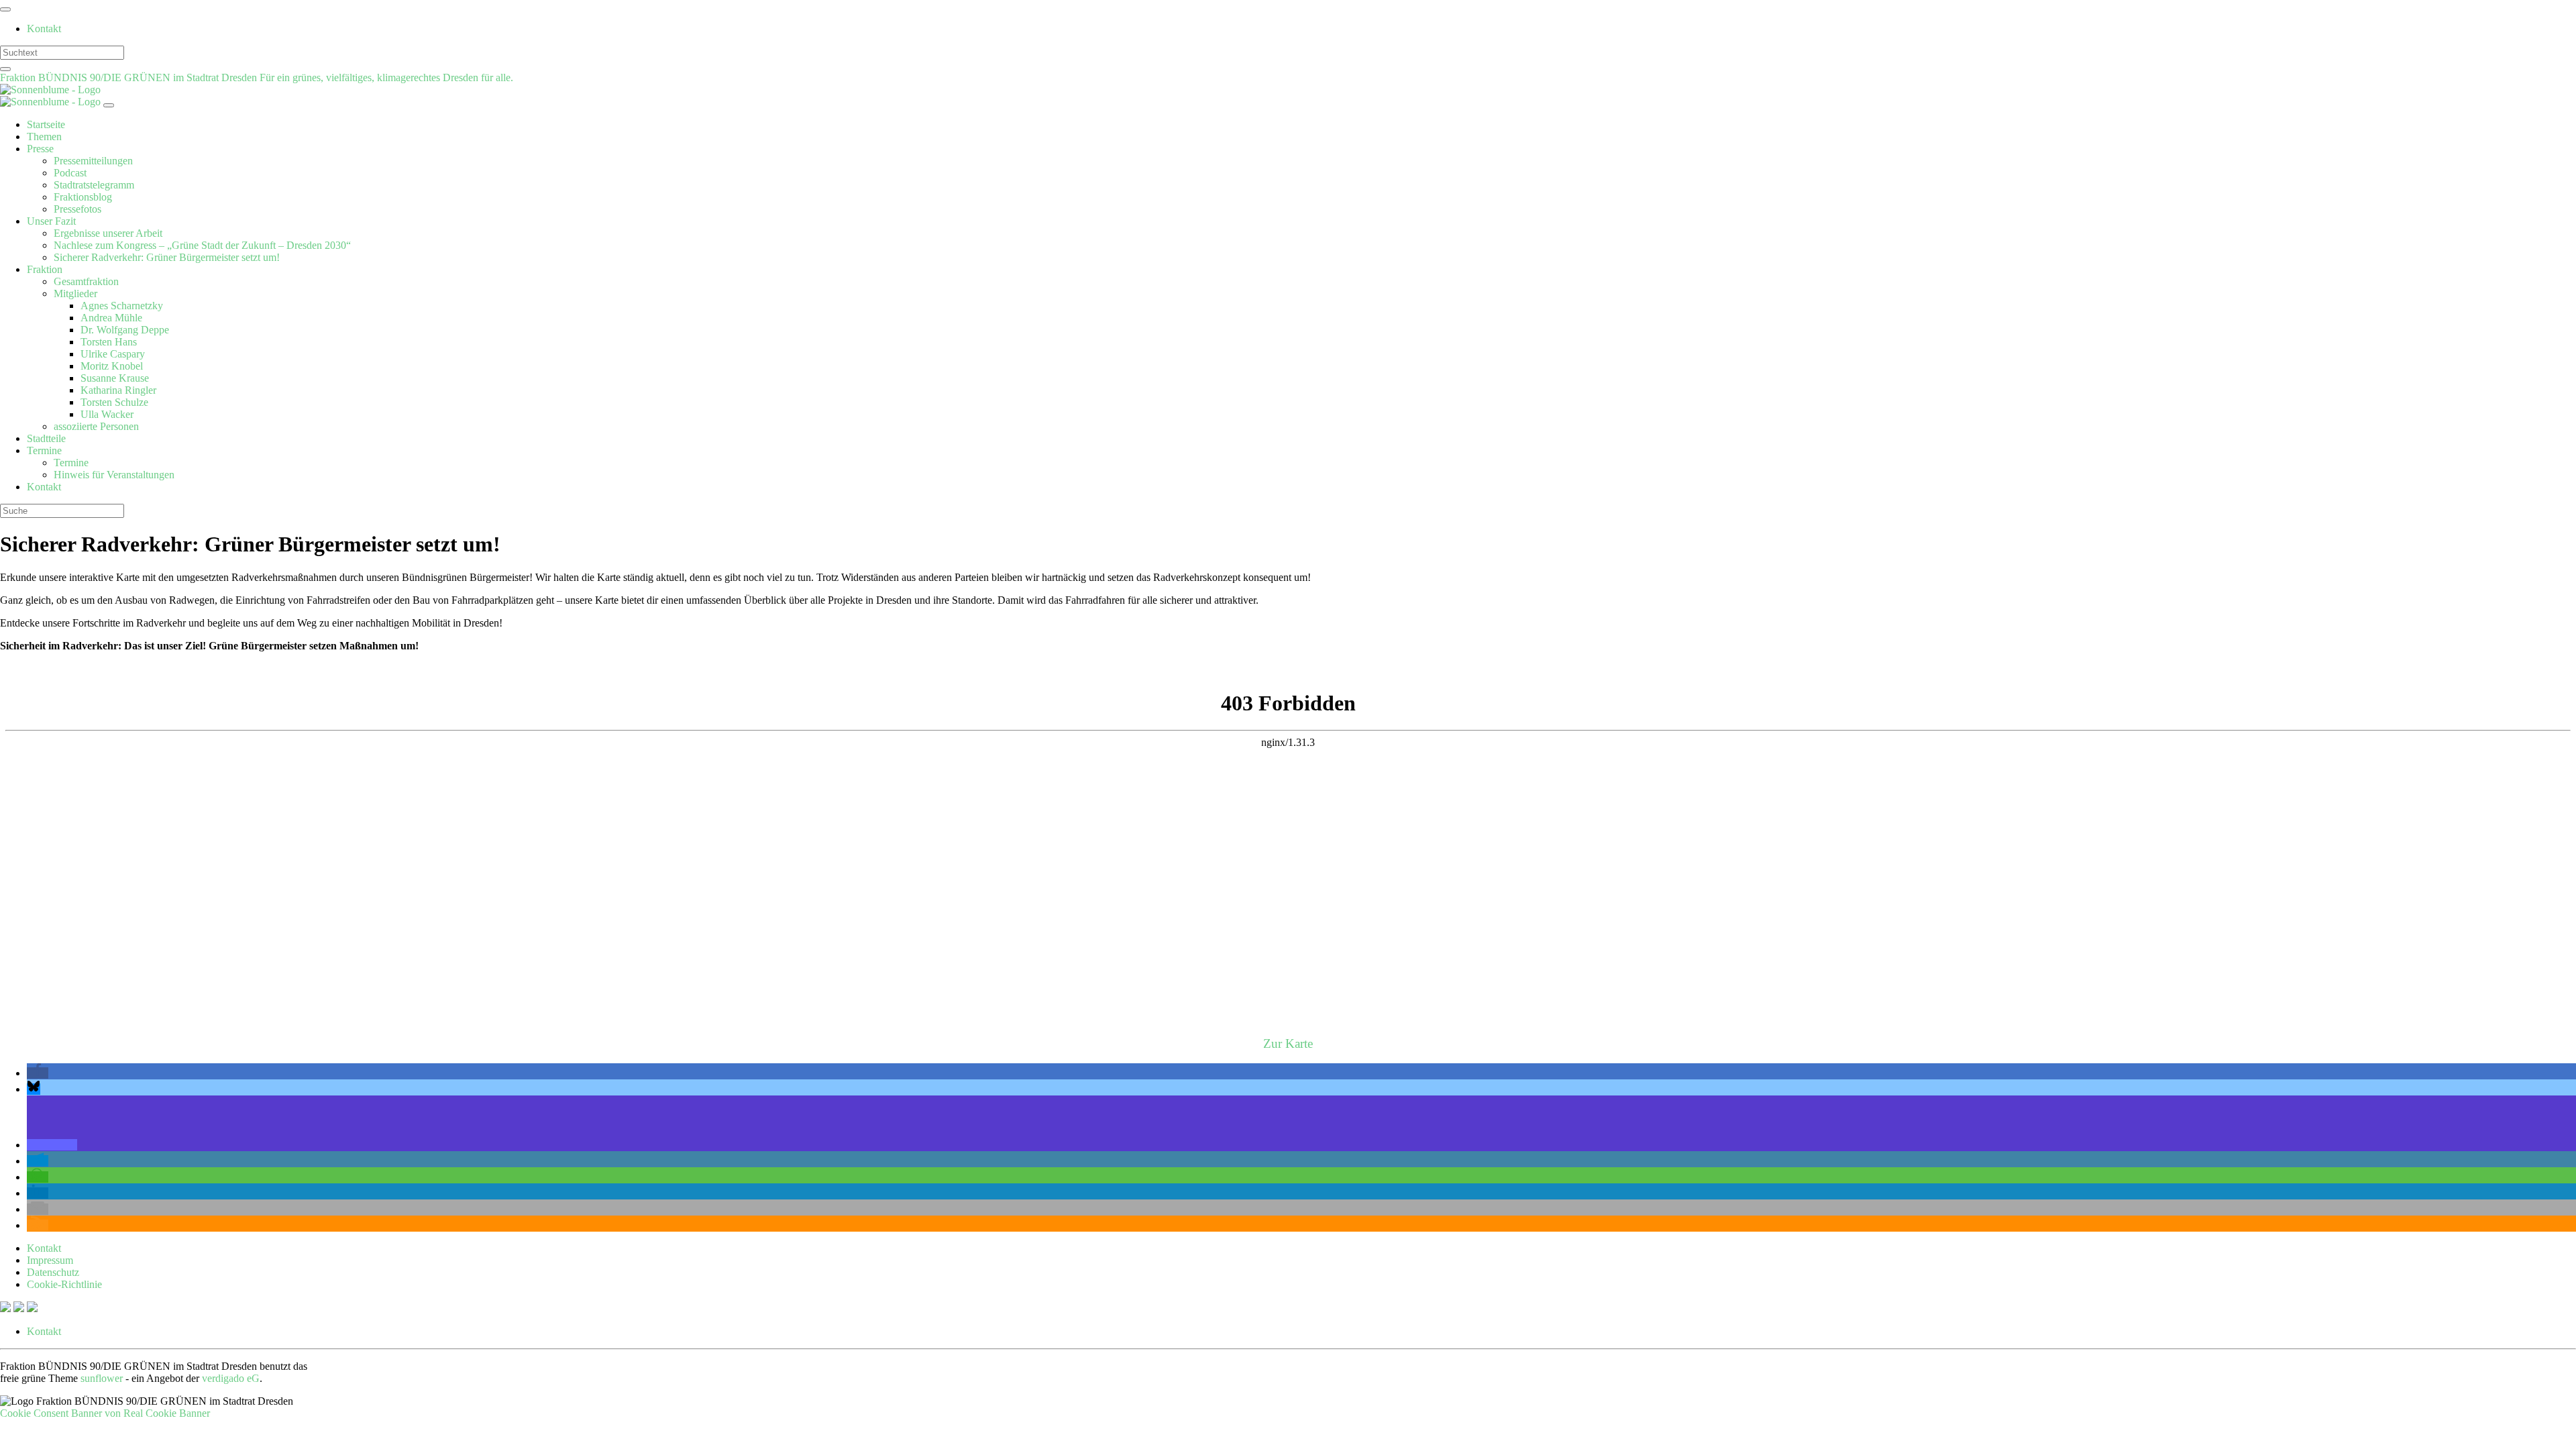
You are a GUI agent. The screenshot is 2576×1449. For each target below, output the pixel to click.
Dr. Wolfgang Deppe (125, 330)
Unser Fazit (51, 221)
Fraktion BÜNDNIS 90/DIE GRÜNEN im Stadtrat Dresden (130, 77)
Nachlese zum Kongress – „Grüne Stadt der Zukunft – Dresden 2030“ (202, 245)
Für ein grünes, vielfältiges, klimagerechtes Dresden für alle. (386, 77)
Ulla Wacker (107, 414)
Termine (44, 450)
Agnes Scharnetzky (122, 306)
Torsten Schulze (114, 402)
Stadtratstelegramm (94, 185)
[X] (7, 1308)
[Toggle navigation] (5, 9)
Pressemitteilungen (93, 161)
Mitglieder (75, 293)
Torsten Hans (109, 342)
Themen (44, 137)
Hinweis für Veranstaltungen (114, 475)
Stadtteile (46, 438)
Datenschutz (53, 1272)
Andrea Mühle (111, 318)
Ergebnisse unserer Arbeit (108, 233)
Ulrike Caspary (113, 354)
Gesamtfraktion (86, 281)
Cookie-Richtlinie (64, 1284)
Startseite (46, 124)
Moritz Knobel (112, 366)
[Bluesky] (20, 1308)
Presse (40, 149)
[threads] (32, 1308)
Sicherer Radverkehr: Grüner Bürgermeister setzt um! (167, 257)
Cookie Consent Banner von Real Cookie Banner (105, 1413)
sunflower (102, 1378)
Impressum (50, 1260)
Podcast (70, 173)
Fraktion (45, 269)
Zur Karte (1288, 1043)
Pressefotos (77, 209)
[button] (38, 1073)
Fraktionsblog (83, 197)
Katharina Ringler (118, 390)
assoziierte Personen (96, 426)
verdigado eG (231, 1378)
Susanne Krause (115, 378)
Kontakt (44, 29)
